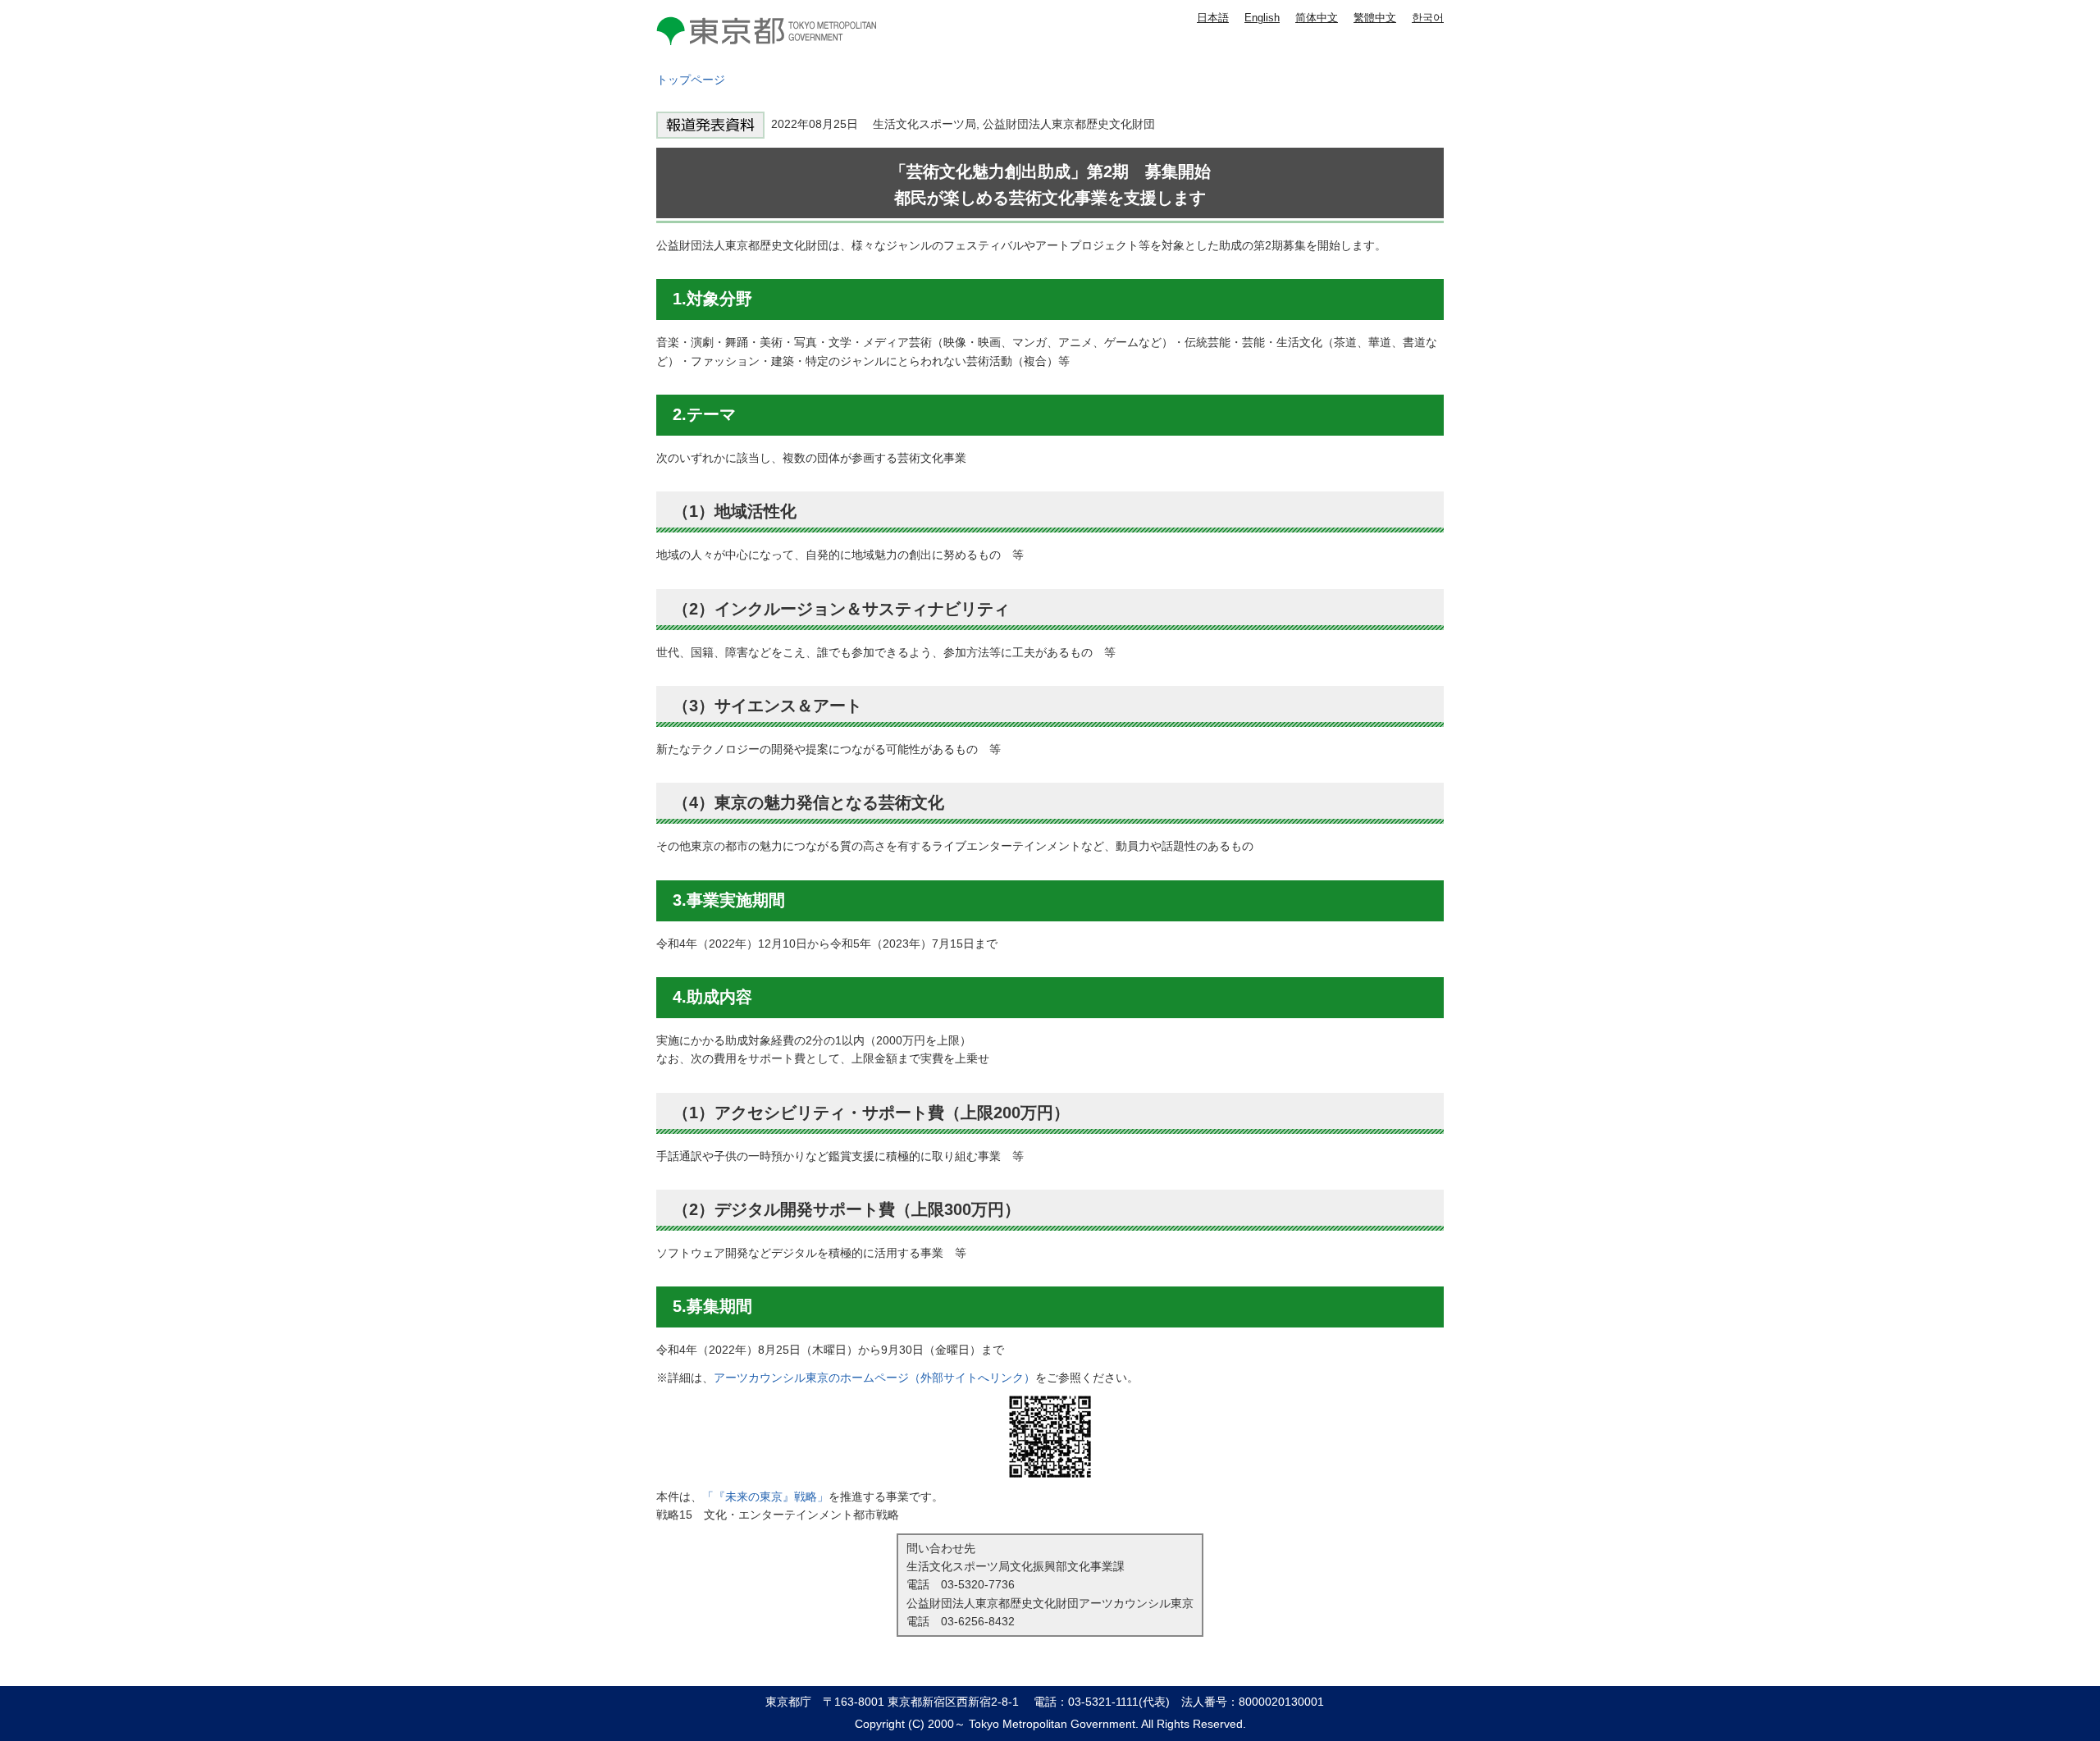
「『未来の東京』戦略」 (765, 1497)
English (1262, 18)
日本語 (1213, 18)
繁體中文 (1375, 18)
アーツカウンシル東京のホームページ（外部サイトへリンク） (874, 1378)
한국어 (1428, 18)
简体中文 (1317, 18)
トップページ (691, 80)
